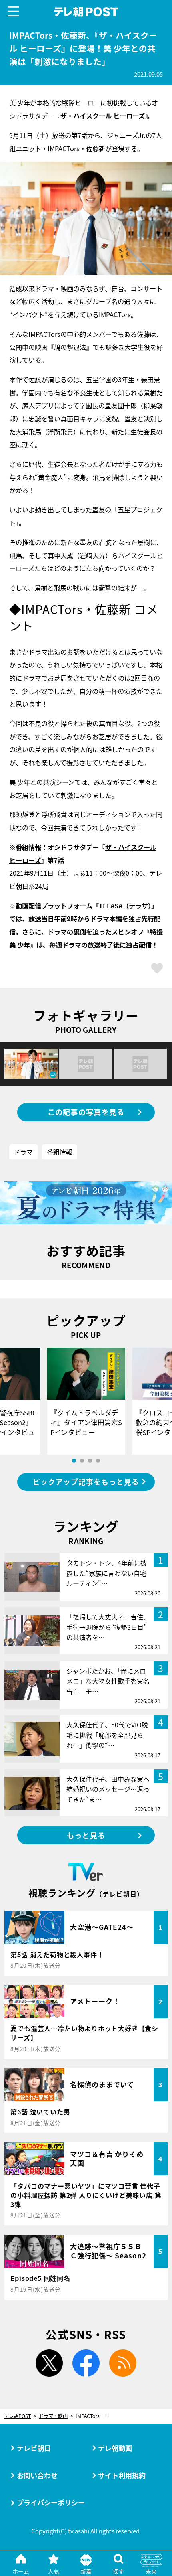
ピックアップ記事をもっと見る (86, 1482)
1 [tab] (74, 1461)
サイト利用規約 (122, 2475)
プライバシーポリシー (51, 2502)
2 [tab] (82, 1461)
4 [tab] (98, 1461)
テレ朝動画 (115, 2448)
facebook (86, 2363)
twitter (49, 2363)
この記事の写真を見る (86, 1112)
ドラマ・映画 (53, 2416)
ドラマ (23, 1152)
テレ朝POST (86, 12)
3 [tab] (90, 1461)
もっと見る (86, 1835)
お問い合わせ (37, 2475)
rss (123, 2363)
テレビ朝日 (34, 2448)
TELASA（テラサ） (125, 906)
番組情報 (60, 1152)
